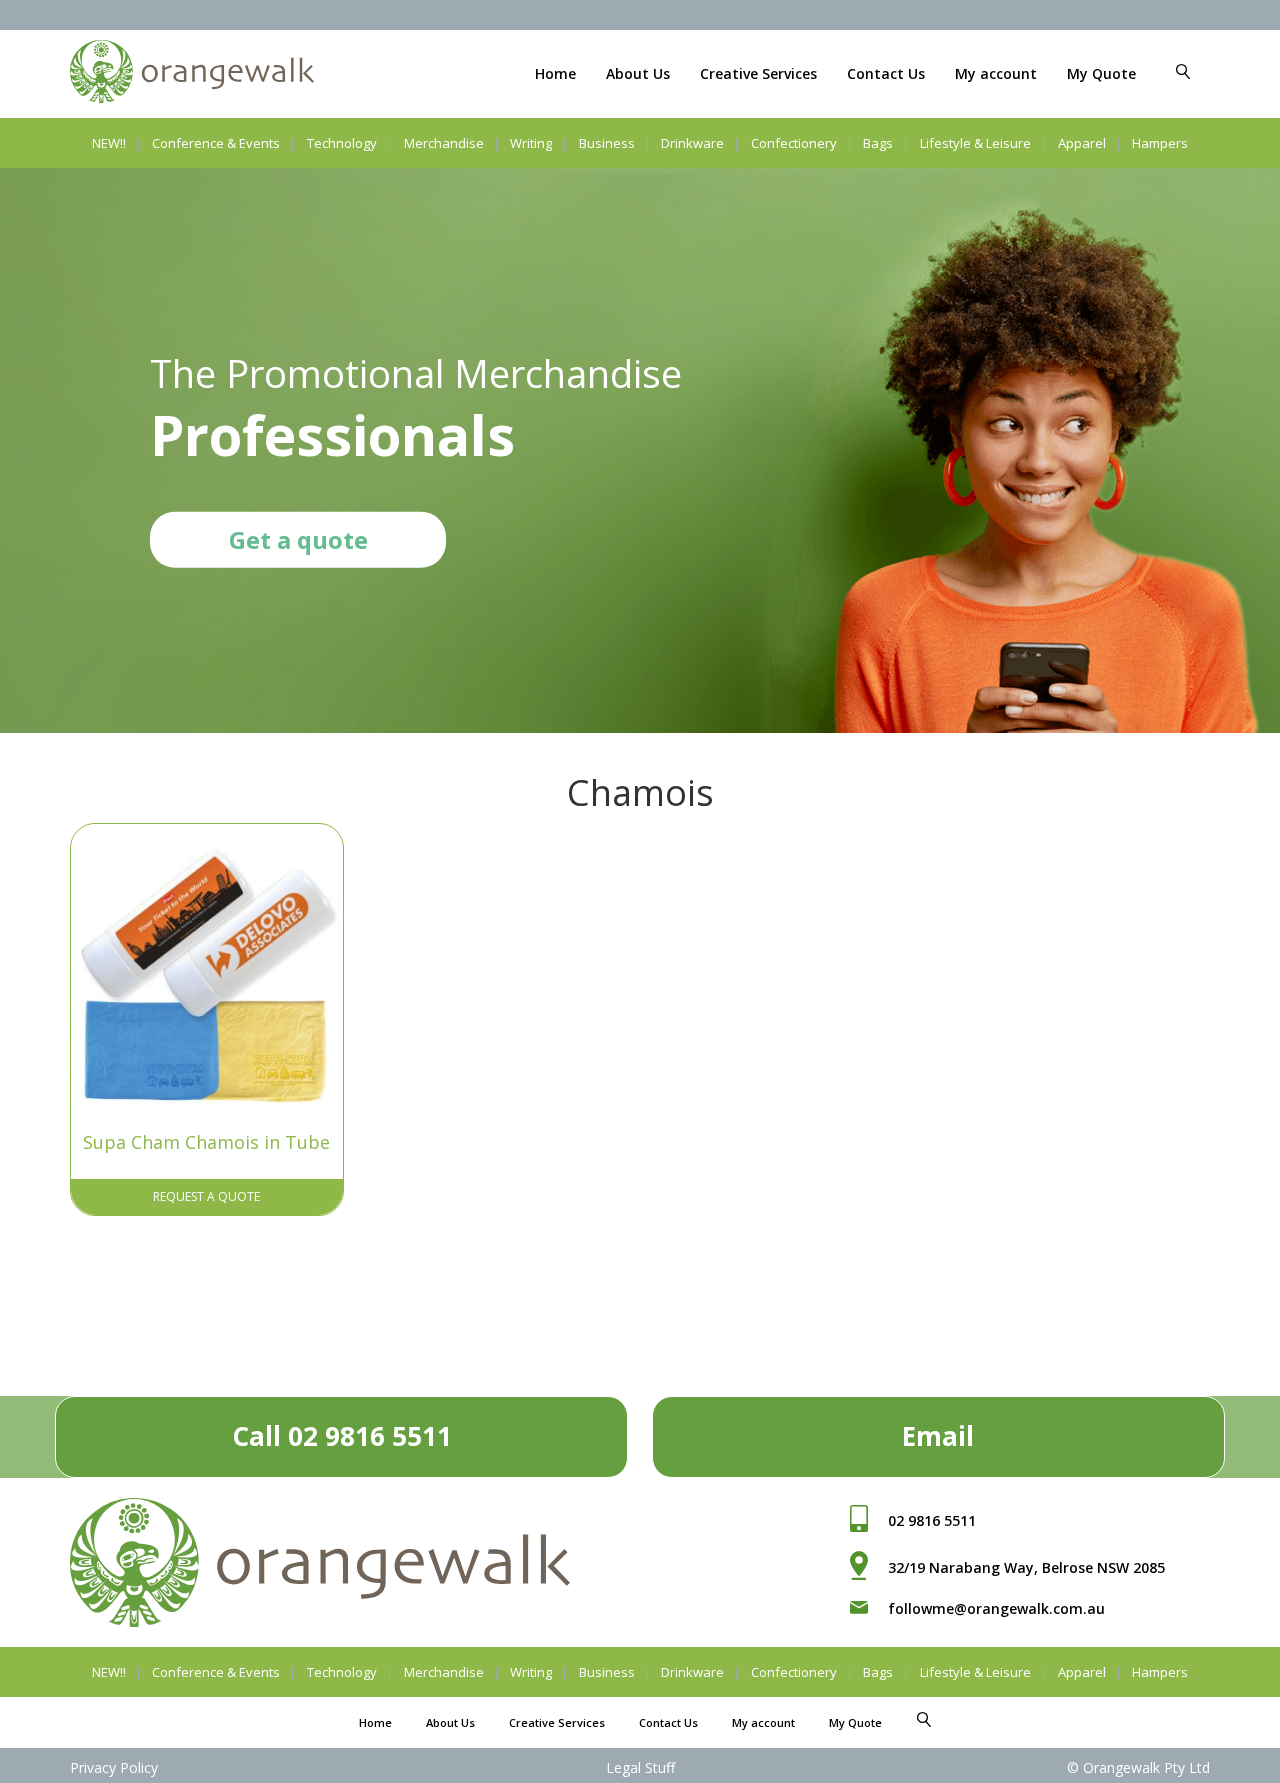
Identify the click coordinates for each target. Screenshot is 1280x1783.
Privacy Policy (114, 1767)
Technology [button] (342, 143)
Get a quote (298, 538)
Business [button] (607, 143)
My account (996, 73)
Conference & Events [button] (216, 143)
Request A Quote (206, 1196)
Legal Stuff (640, 1767)
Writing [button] (531, 143)
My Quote (1101, 73)
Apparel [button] (1082, 143)
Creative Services (758, 73)
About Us (638, 73)
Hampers (1160, 143)
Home (555, 73)
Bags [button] (878, 143)
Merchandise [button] (444, 143)
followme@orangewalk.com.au (996, 1608)
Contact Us (886, 73)
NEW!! (109, 143)
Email (938, 1436)
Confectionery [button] (794, 143)
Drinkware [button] (692, 143)
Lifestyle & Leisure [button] (975, 143)
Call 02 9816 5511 (342, 1436)
